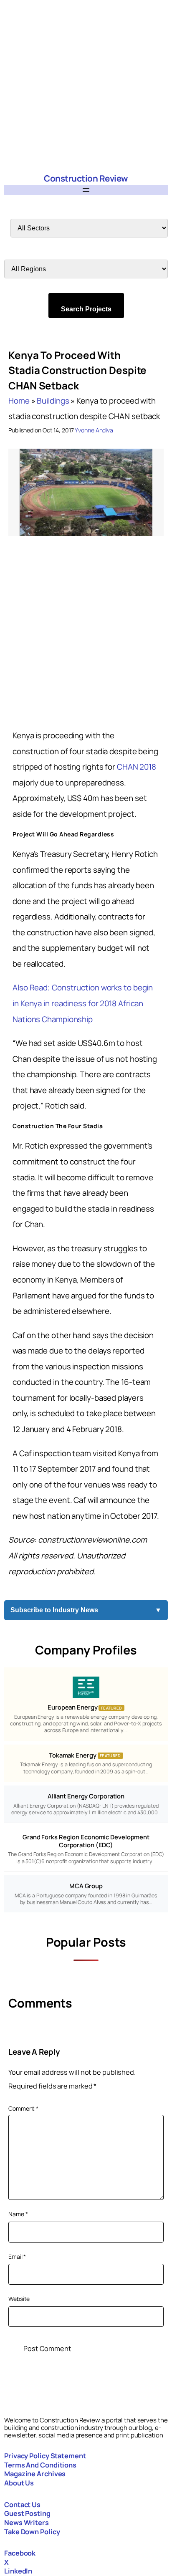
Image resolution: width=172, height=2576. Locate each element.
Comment (23, 2108)
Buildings (53, 401)
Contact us (22, 2505)
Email (17, 2257)
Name (18, 2214)
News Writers (27, 2523)
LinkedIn (18, 2571)
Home (19, 401)
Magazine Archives (35, 2474)
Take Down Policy (32, 2532)
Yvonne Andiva (94, 430)
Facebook (20, 2553)
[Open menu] (86, 190)
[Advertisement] (86, 86)
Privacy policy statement (45, 2456)
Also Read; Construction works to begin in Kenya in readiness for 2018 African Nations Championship (83, 1003)
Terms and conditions (40, 2465)
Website (19, 2299)
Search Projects (86, 309)
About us (19, 2483)
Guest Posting (27, 2513)
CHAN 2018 (137, 767)
